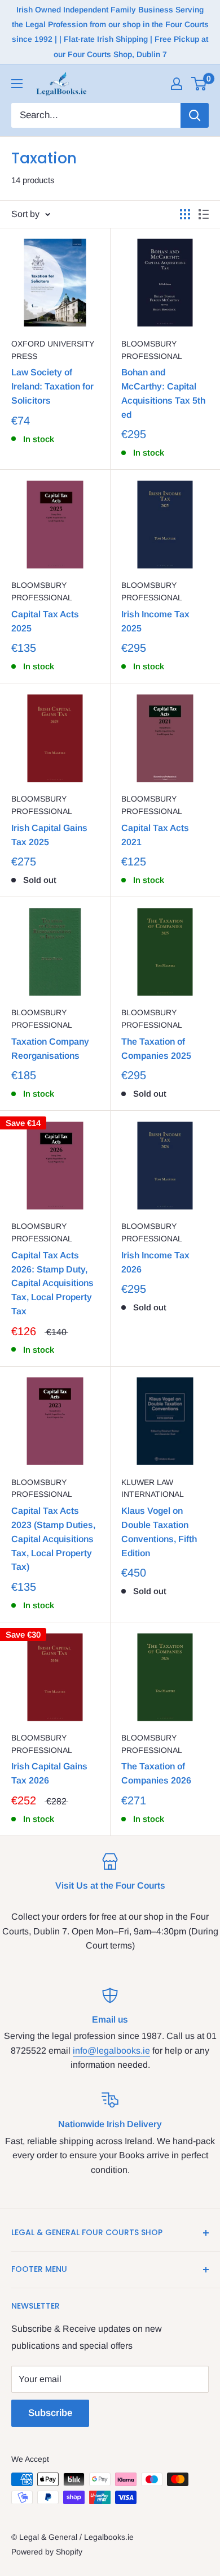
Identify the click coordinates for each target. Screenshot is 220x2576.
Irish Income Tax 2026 (155, 1262)
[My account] (177, 84)
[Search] (195, 115)
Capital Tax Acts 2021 (155, 835)
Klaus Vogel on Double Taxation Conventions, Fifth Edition (159, 1532)
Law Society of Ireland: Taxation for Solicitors (52, 386)
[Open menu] (17, 84)
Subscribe (50, 2413)
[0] (199, 84)
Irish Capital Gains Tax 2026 (49, 1773)
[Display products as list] (204, 214)
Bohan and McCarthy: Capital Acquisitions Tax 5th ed (163, 393)
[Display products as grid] (185, 214)
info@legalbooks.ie (111, 2051)
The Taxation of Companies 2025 (156, 1049)
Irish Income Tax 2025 (155, 621)
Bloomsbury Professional (152, 350)
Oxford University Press (53, 350)
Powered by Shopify (47, 2552)
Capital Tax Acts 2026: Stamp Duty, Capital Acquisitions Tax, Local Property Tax (52, 1283)
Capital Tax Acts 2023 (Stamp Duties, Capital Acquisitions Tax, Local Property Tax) (53, 1539)
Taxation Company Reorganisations (50, 1049)
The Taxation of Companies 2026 (156, 1773)
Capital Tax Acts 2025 (45, 621)
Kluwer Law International (153, 1488)
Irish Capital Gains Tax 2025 (49, 835)
